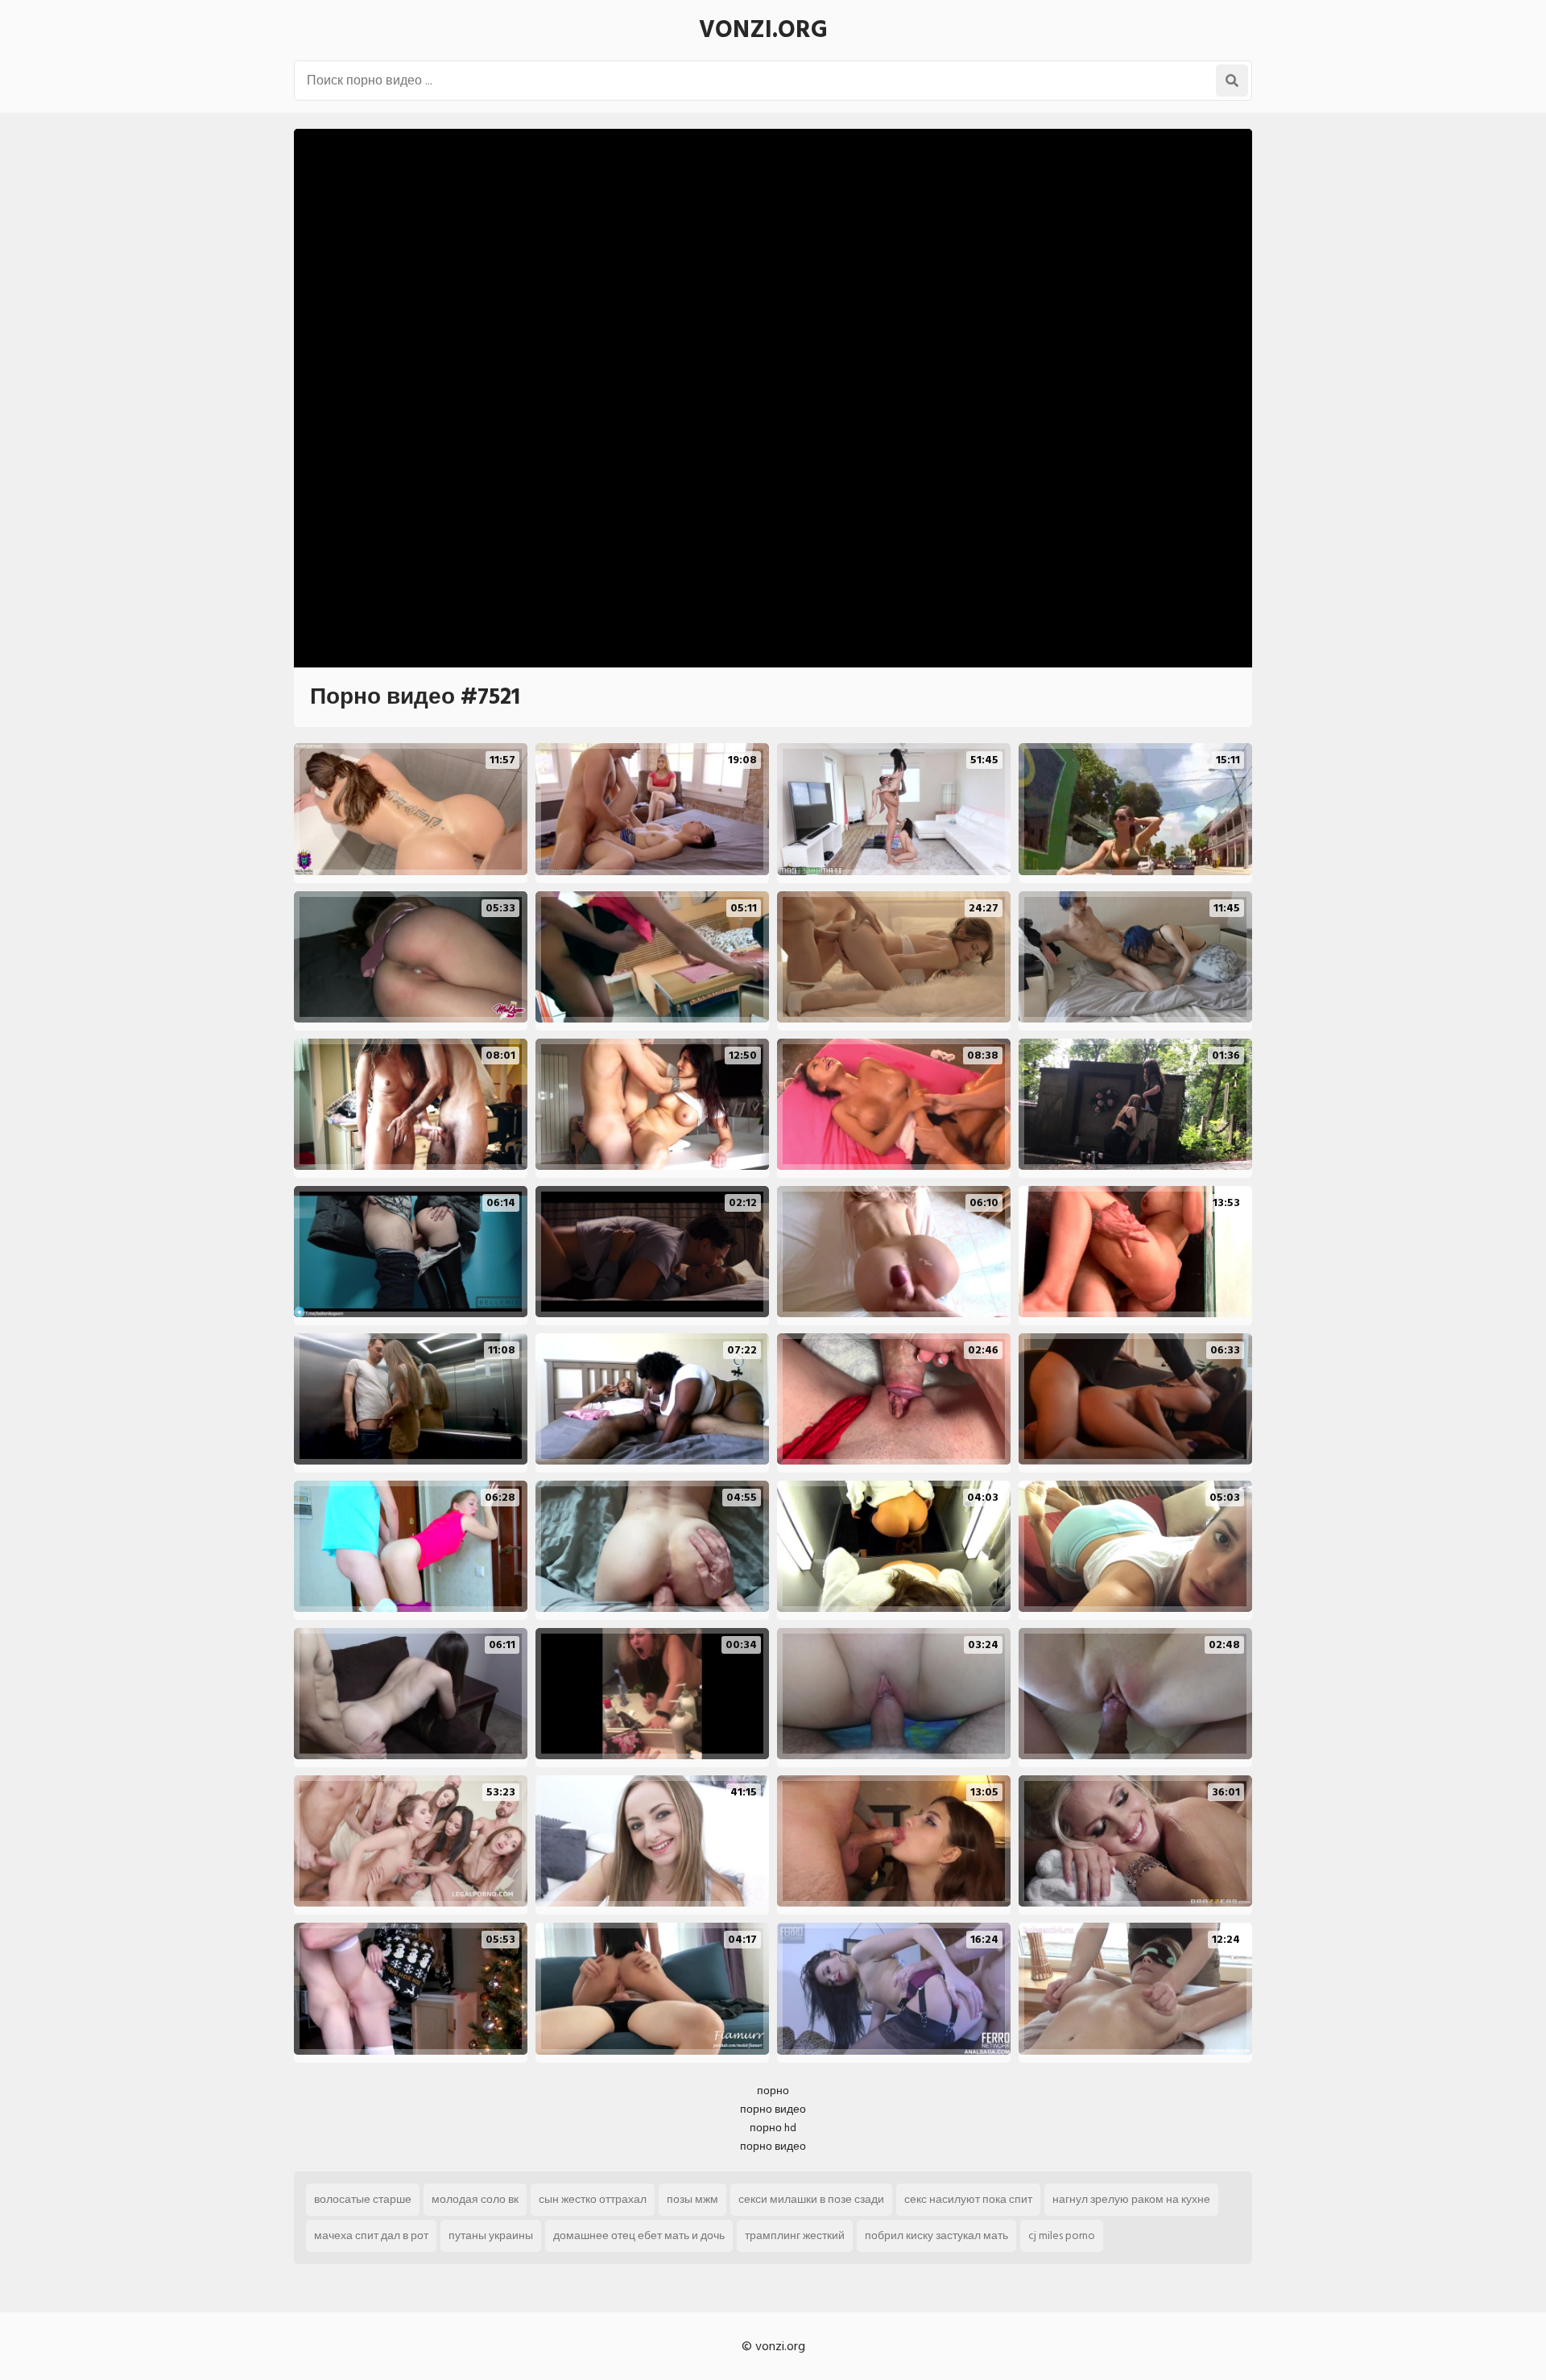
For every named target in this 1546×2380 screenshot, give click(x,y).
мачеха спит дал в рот (371, 2235)
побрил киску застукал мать (936, 2235)
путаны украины (491, 2235)
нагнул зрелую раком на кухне (1131, 2199)
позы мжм (692, 2199)
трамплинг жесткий (795, 2235)
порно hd (773, 2128)
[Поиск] (1232, 81)
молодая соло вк (475, 2199)
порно (773, 2091)
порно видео (773, 2109)
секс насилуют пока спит (968, 2199)
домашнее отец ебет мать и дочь (639, 2235)
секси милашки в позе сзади (811, 2199)
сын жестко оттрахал (593, 2199)
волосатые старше (363, 2199)
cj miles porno (1062, 2235)
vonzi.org (763, 30)
